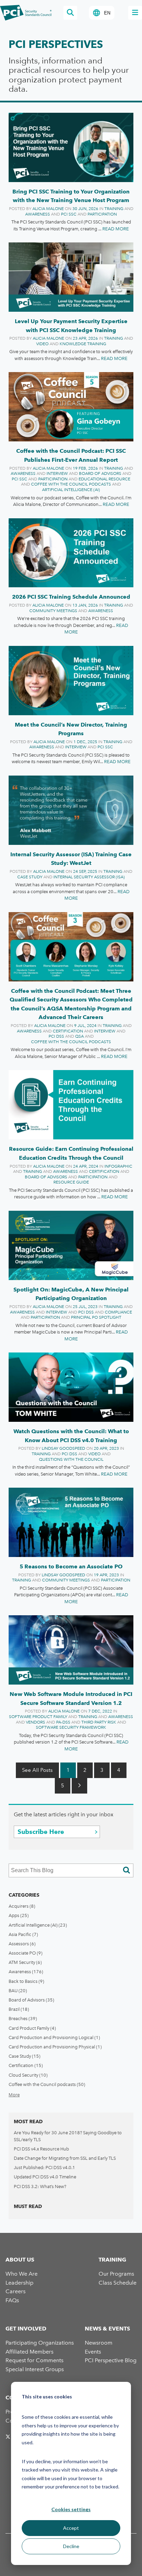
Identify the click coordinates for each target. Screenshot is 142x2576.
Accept (71, 2528)
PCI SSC (69, 214)
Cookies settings (71, 2509)
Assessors (22, 1944)
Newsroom (99, 2343)
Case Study (30, 877)
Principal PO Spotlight (96, 1317)
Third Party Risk (99, 1722)
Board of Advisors (100, 473)
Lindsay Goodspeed (63, 1448)
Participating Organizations (40, 2343)
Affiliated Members (29, 2352)
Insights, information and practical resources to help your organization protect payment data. (69, 75)
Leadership (19, 2283)
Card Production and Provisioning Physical (55, 2047)
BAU (18, 1991)
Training (114, 209)
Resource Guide (71, 1182)
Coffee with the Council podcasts (71, 484)
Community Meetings (53, 611)
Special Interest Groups (35, 2369)
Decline (71, 2546)
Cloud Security (28, 2075)
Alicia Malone (48, 209)
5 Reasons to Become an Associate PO (71, 1566)
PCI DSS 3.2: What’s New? (40, 2186)
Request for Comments (34, 2360)
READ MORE (116, 229)
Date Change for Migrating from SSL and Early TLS (65, 2158)
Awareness (38, 214)
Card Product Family (32, 2028)
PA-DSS (63, 1722)
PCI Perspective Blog (111, 2360)
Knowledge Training (83, 344)
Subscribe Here (41, 1832)
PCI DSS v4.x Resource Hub (41, 2149)
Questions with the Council (71, 1459)
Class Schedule (118, 2283)
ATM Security (25, 1962)
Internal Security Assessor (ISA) (89, 877)
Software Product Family (38, 1717)
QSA (79, 1036)
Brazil (19, 2009)
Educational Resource (104, 479)
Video (42, 344)
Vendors (35, 1722)
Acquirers (22, 1906)
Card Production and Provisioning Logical (54, 2038)
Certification (68, 1031)
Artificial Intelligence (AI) (71, 490)
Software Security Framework (71, 1727)
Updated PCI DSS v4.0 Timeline (45, 2177)
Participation (102, 214)
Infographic (118, 1166)
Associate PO (26, 1953)
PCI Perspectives (56, 44)
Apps (19, 1915)
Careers (16, 2291)
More (14, 2095)
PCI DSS (56, 1036)
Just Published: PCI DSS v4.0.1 (44, 2168)
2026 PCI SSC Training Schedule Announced (71, 597)
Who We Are (22, 2274)
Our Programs (116, 2274)
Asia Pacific (23, 1934)
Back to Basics (26, 1981)
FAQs (12, 2300)
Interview (57, 473)
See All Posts (37, 1770)
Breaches (23, 2019)
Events (93, 2352)
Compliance (118, 1312)
